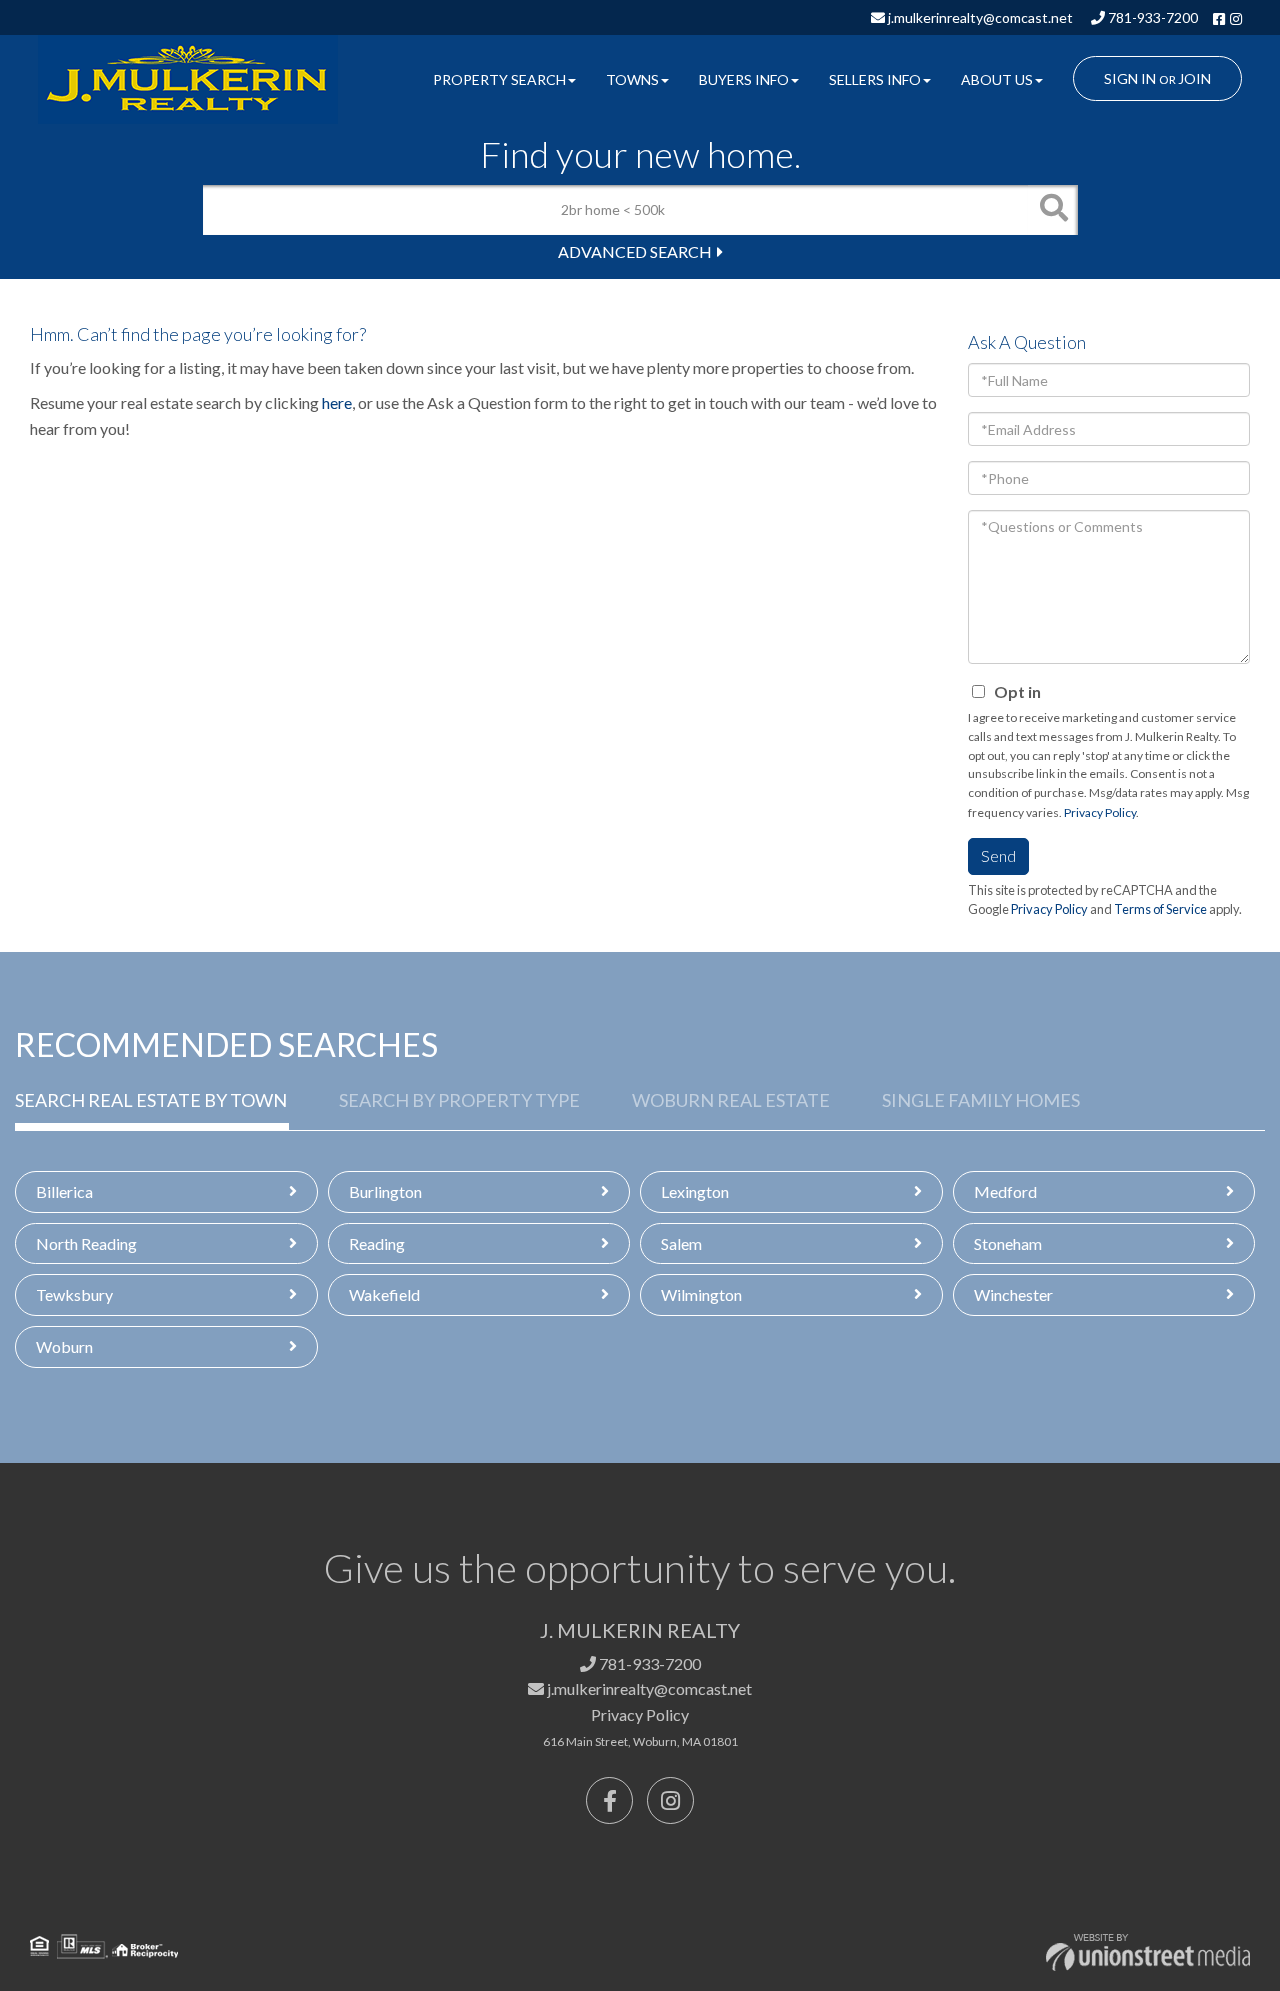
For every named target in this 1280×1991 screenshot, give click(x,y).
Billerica (64, 1191)
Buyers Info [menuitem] (744, 79)
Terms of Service (1160, 909)
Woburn (64, 1346)
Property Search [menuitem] (499, 79)
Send (998, 855)
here (337, 402)
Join (1194, 78)
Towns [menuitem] (632, 79)
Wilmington (701, 1294)
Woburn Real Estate (731, 1100)
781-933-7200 (1151, 17)
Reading (377, 1243)
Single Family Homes (981, 1100)
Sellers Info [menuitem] (875, 79)
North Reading (86, 1243)
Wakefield (384, 1294)
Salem (681, 1243)
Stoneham (1008, 1243)
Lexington (695, 1191)
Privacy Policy (1100, 812)
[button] (1053, 210)
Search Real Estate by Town (151, 1100)
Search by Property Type (459, 1100)
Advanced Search (635, 251)
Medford (1005, 1191)
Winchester (1013, 1294)
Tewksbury (74, 1294)
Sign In (1130, 78)
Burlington (385, 1191)
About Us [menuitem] (997, 79)
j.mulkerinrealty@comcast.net (979, 17)
